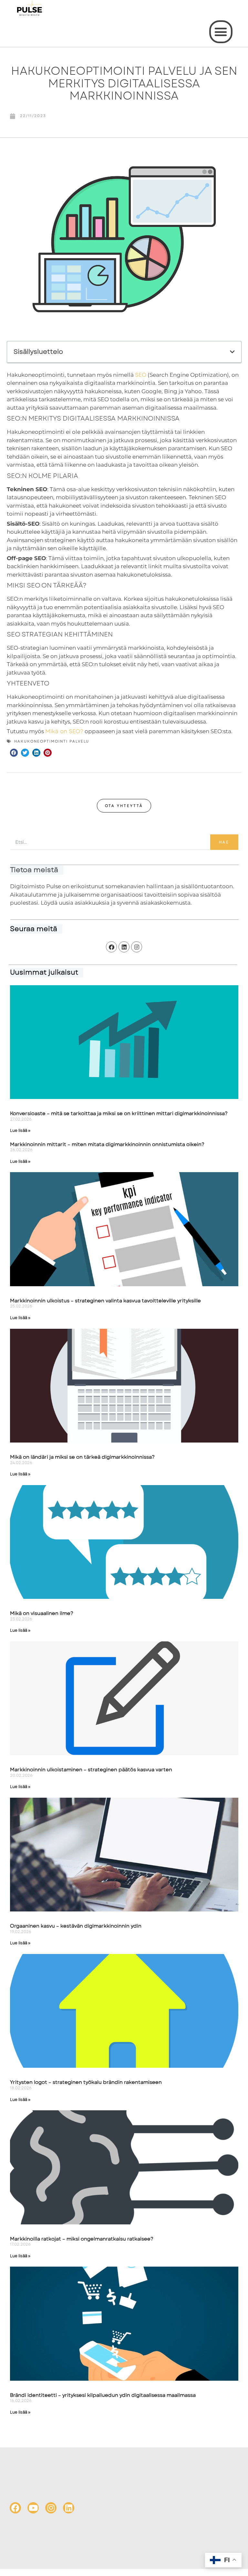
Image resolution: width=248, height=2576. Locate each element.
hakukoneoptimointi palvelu (52, 741)
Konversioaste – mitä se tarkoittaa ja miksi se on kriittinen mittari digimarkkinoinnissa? (119, 1113)
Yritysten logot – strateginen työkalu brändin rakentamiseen (86, 2082)
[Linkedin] (124, 947)
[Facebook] (111, 947)
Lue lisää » (20, 1131)
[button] (221, 32)
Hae (224, 842)
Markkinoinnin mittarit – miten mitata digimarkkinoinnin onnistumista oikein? (107, 1144)
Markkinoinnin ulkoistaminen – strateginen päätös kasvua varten (91, 1770)
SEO (141, 375)
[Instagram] (137, 947)
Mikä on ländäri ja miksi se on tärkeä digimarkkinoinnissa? (82, 1457)
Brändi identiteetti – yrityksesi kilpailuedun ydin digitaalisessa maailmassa (103, 2395)
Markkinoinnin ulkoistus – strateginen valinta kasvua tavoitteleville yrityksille (105, 1301)
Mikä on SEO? (64, 731)
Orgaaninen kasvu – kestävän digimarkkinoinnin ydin (76, 1926)
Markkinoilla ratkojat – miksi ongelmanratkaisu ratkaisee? (82, 2239)
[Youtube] (33, 2508)
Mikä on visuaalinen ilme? (42, 1613)
